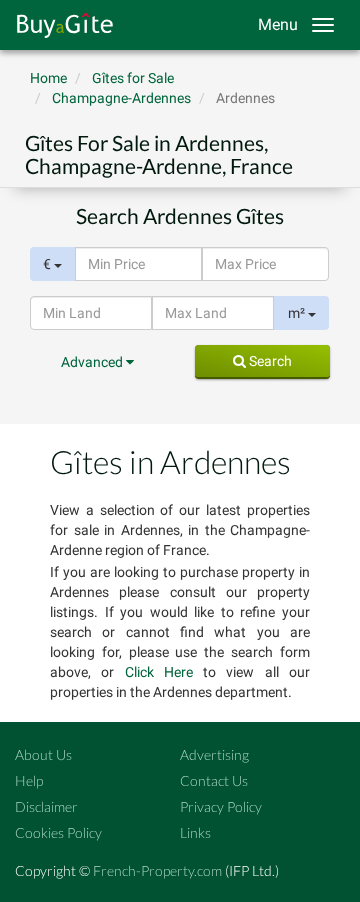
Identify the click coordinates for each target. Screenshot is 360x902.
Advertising (214, 754)
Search (269, 361)
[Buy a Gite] (60, 25)
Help (29, 780)
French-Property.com (157, 870)
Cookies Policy (58, 832)
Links (195, 832)
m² (298, 313)
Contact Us (214, 780)
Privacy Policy (221, 806)
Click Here (159, 672)
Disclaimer (46, 806)
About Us (43, 754)
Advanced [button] (93, 362)
